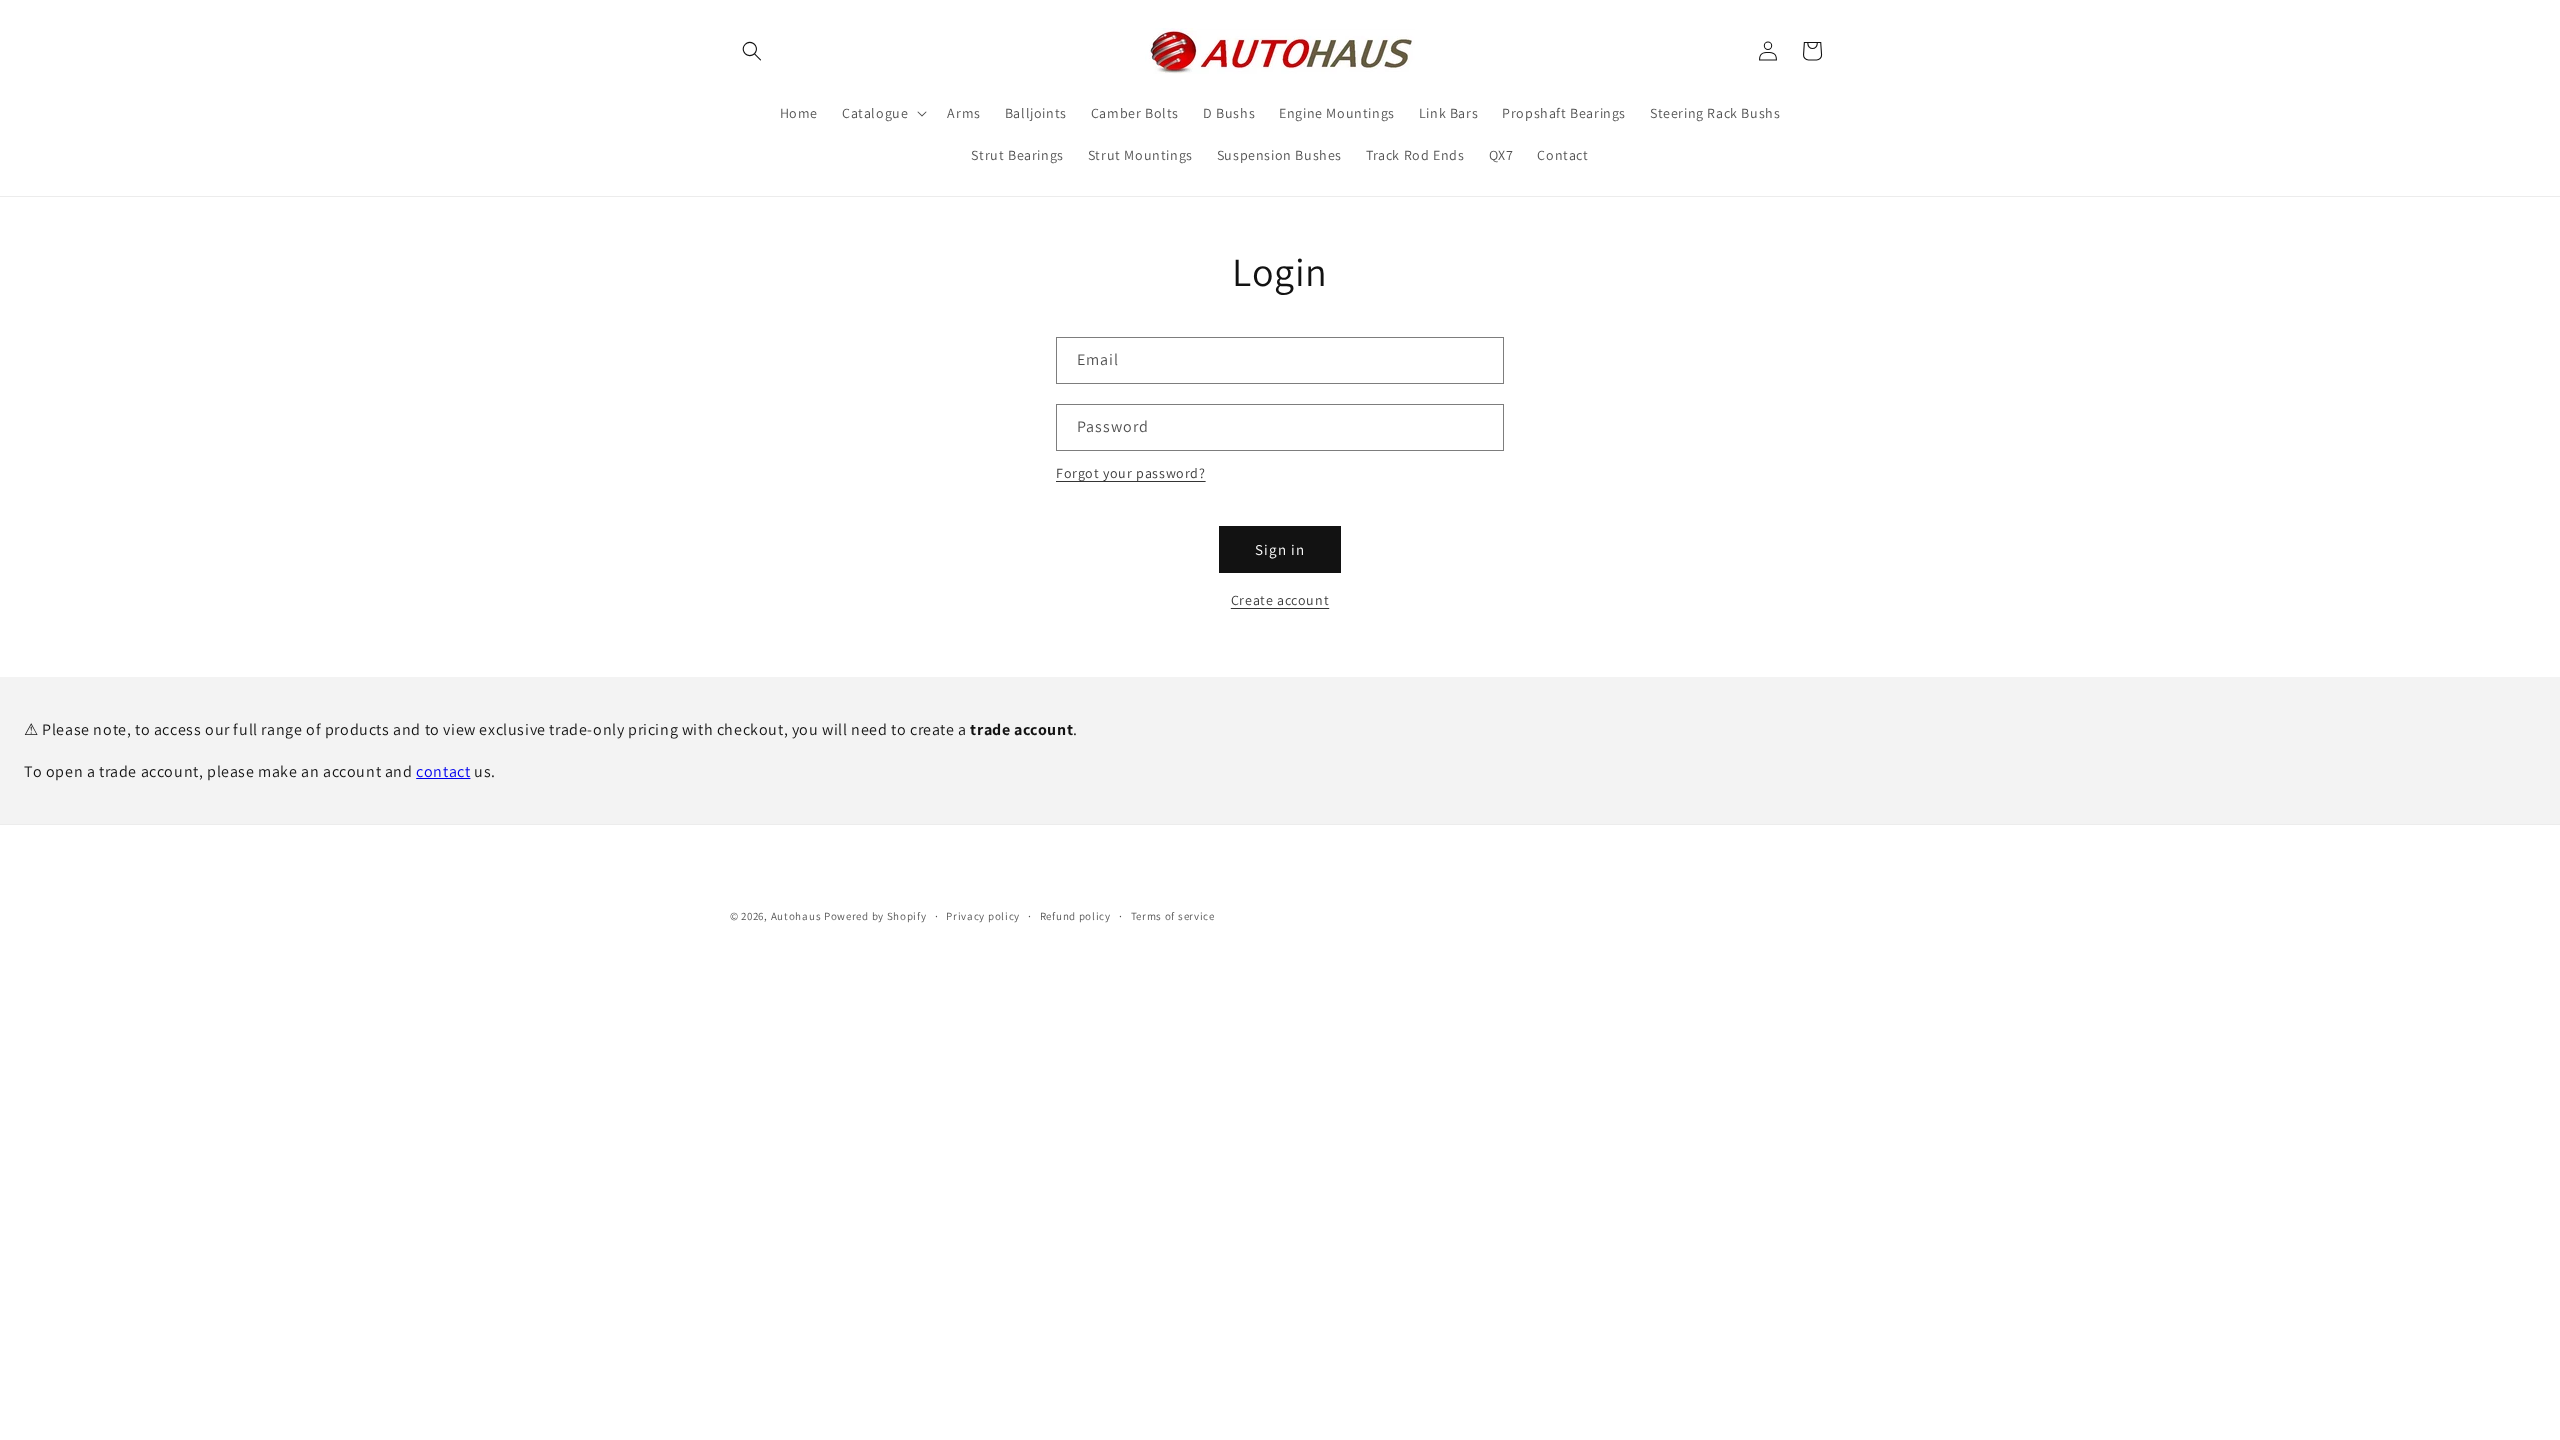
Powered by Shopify (875, 916)
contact (443, 771)
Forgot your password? (1131, 473)
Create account (1280, 600)
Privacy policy (983, 916)
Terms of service (1173, 916)
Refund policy (1075, 916)
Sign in (1280, 549)
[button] (752, 51)
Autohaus (796, 916)
